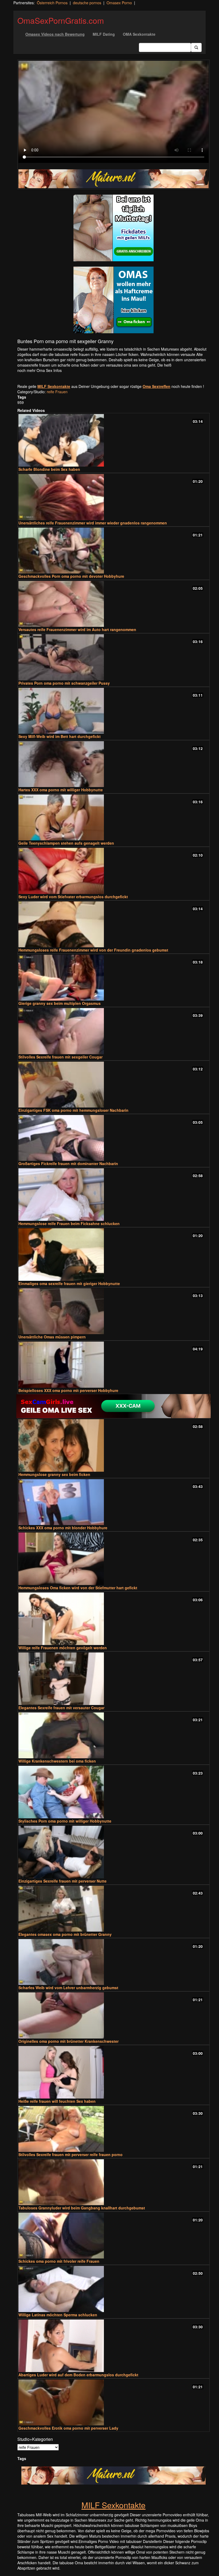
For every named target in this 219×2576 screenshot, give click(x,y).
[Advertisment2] (114, 300)
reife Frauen (57, 392)
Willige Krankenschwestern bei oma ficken (57, 1761)
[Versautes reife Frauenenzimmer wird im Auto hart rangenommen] (114, 604)
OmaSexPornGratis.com (61, 20)
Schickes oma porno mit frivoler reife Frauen (59, 2261)
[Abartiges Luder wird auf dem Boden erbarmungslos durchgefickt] (114, 2346)
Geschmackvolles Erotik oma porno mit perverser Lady (68, 2428)
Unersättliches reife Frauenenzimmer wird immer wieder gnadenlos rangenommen (93, 523)
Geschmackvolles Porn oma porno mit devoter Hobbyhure (71, 576)
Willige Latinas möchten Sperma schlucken (58, 2315)
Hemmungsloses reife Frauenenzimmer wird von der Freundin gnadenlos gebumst (93, 950)
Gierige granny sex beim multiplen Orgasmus (60, 1003)
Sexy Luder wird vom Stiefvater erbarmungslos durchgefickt (73, 897)
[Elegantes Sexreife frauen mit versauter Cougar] (114, 1679)
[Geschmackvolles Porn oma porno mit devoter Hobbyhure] (114, 551)
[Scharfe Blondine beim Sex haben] (114, 440)
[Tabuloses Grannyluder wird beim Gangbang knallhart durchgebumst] (114, 2182)
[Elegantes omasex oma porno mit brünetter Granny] (114, 1909)
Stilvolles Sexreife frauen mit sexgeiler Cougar (60, 1057)
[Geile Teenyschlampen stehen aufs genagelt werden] (114, 817)
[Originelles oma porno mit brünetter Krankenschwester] (114, 2015)
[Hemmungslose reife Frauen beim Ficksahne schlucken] (114, 1195)
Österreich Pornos (52, 3)
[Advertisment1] (114, 228)
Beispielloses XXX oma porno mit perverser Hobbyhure (68, 1390)
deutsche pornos (87, 3)
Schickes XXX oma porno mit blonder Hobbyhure (63, 1528)
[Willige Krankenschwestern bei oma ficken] (114, 1735)
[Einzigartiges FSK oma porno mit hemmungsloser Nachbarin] (114, 1085)
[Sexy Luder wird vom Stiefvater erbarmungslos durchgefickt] (114, 871)
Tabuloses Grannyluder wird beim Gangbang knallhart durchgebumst (82, 2208)
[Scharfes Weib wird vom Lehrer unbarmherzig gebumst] (114, 1962)
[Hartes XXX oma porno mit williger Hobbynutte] (114, 764)
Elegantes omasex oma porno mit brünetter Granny (65, 1934)
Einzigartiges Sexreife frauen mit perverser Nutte (62, 1881)
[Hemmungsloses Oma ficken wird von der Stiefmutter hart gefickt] (114, 1559)
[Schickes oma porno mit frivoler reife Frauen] (114, 2236)
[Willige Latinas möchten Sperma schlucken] (114, 2289)
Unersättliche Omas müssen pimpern (52, 1337)
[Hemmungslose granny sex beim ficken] (114, 1445)
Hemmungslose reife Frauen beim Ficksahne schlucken (69, 1223)
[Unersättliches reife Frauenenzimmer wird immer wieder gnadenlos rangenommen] (114, 497)
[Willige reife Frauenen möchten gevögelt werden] (114, 1619)
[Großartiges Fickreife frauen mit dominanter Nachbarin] (114, 1138)
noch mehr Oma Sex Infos (40, 370)
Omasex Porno (119, 3)
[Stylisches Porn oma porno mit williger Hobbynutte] (114, 1792)
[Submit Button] (196, 47)
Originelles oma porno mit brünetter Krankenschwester (69, 2041)
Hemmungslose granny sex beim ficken (54, 1474)
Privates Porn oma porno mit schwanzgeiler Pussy (64, 683)
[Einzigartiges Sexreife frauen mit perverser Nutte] (114, 1852)
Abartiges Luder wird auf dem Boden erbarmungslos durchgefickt (78, 2375)
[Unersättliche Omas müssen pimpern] (114, 1311)
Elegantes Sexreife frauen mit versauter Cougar (61, 1708)
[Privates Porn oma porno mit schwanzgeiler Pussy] (114, 657)
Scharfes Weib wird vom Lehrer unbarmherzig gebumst (68, 1988)
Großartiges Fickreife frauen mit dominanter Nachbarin (68, 1163)
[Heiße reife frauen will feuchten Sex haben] (114, 2072)
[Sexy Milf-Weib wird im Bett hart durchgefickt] (114, 711)
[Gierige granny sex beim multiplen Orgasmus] (114, 978)
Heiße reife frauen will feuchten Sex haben (57, 2101)
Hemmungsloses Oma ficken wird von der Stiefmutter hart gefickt (78, 1588)
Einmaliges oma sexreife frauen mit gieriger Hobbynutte (69, 1283)
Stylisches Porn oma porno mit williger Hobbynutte (65, 1821)
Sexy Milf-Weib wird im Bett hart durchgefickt (60, 736)
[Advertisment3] (114, 1406)
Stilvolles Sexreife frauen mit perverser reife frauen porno (71, 2154)
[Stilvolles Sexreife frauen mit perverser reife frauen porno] (114, 2129)
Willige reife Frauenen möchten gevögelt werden (63, 1648)
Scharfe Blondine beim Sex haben (49, 469)
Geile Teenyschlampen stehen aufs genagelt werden (66, 843)
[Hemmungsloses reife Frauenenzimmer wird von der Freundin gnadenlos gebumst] (114, 924)
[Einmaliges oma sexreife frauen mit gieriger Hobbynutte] (114, 1255)
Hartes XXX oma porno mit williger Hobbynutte (61, 790)
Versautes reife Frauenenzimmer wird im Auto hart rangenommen (77, 629)
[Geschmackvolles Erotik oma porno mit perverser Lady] (114, 2402)
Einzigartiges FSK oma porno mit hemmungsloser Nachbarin (73, 1110)
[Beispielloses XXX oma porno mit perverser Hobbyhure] (114, 1365)
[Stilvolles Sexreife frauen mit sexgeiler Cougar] (114, 1031)
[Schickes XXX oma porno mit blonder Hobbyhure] (114, 1502)
